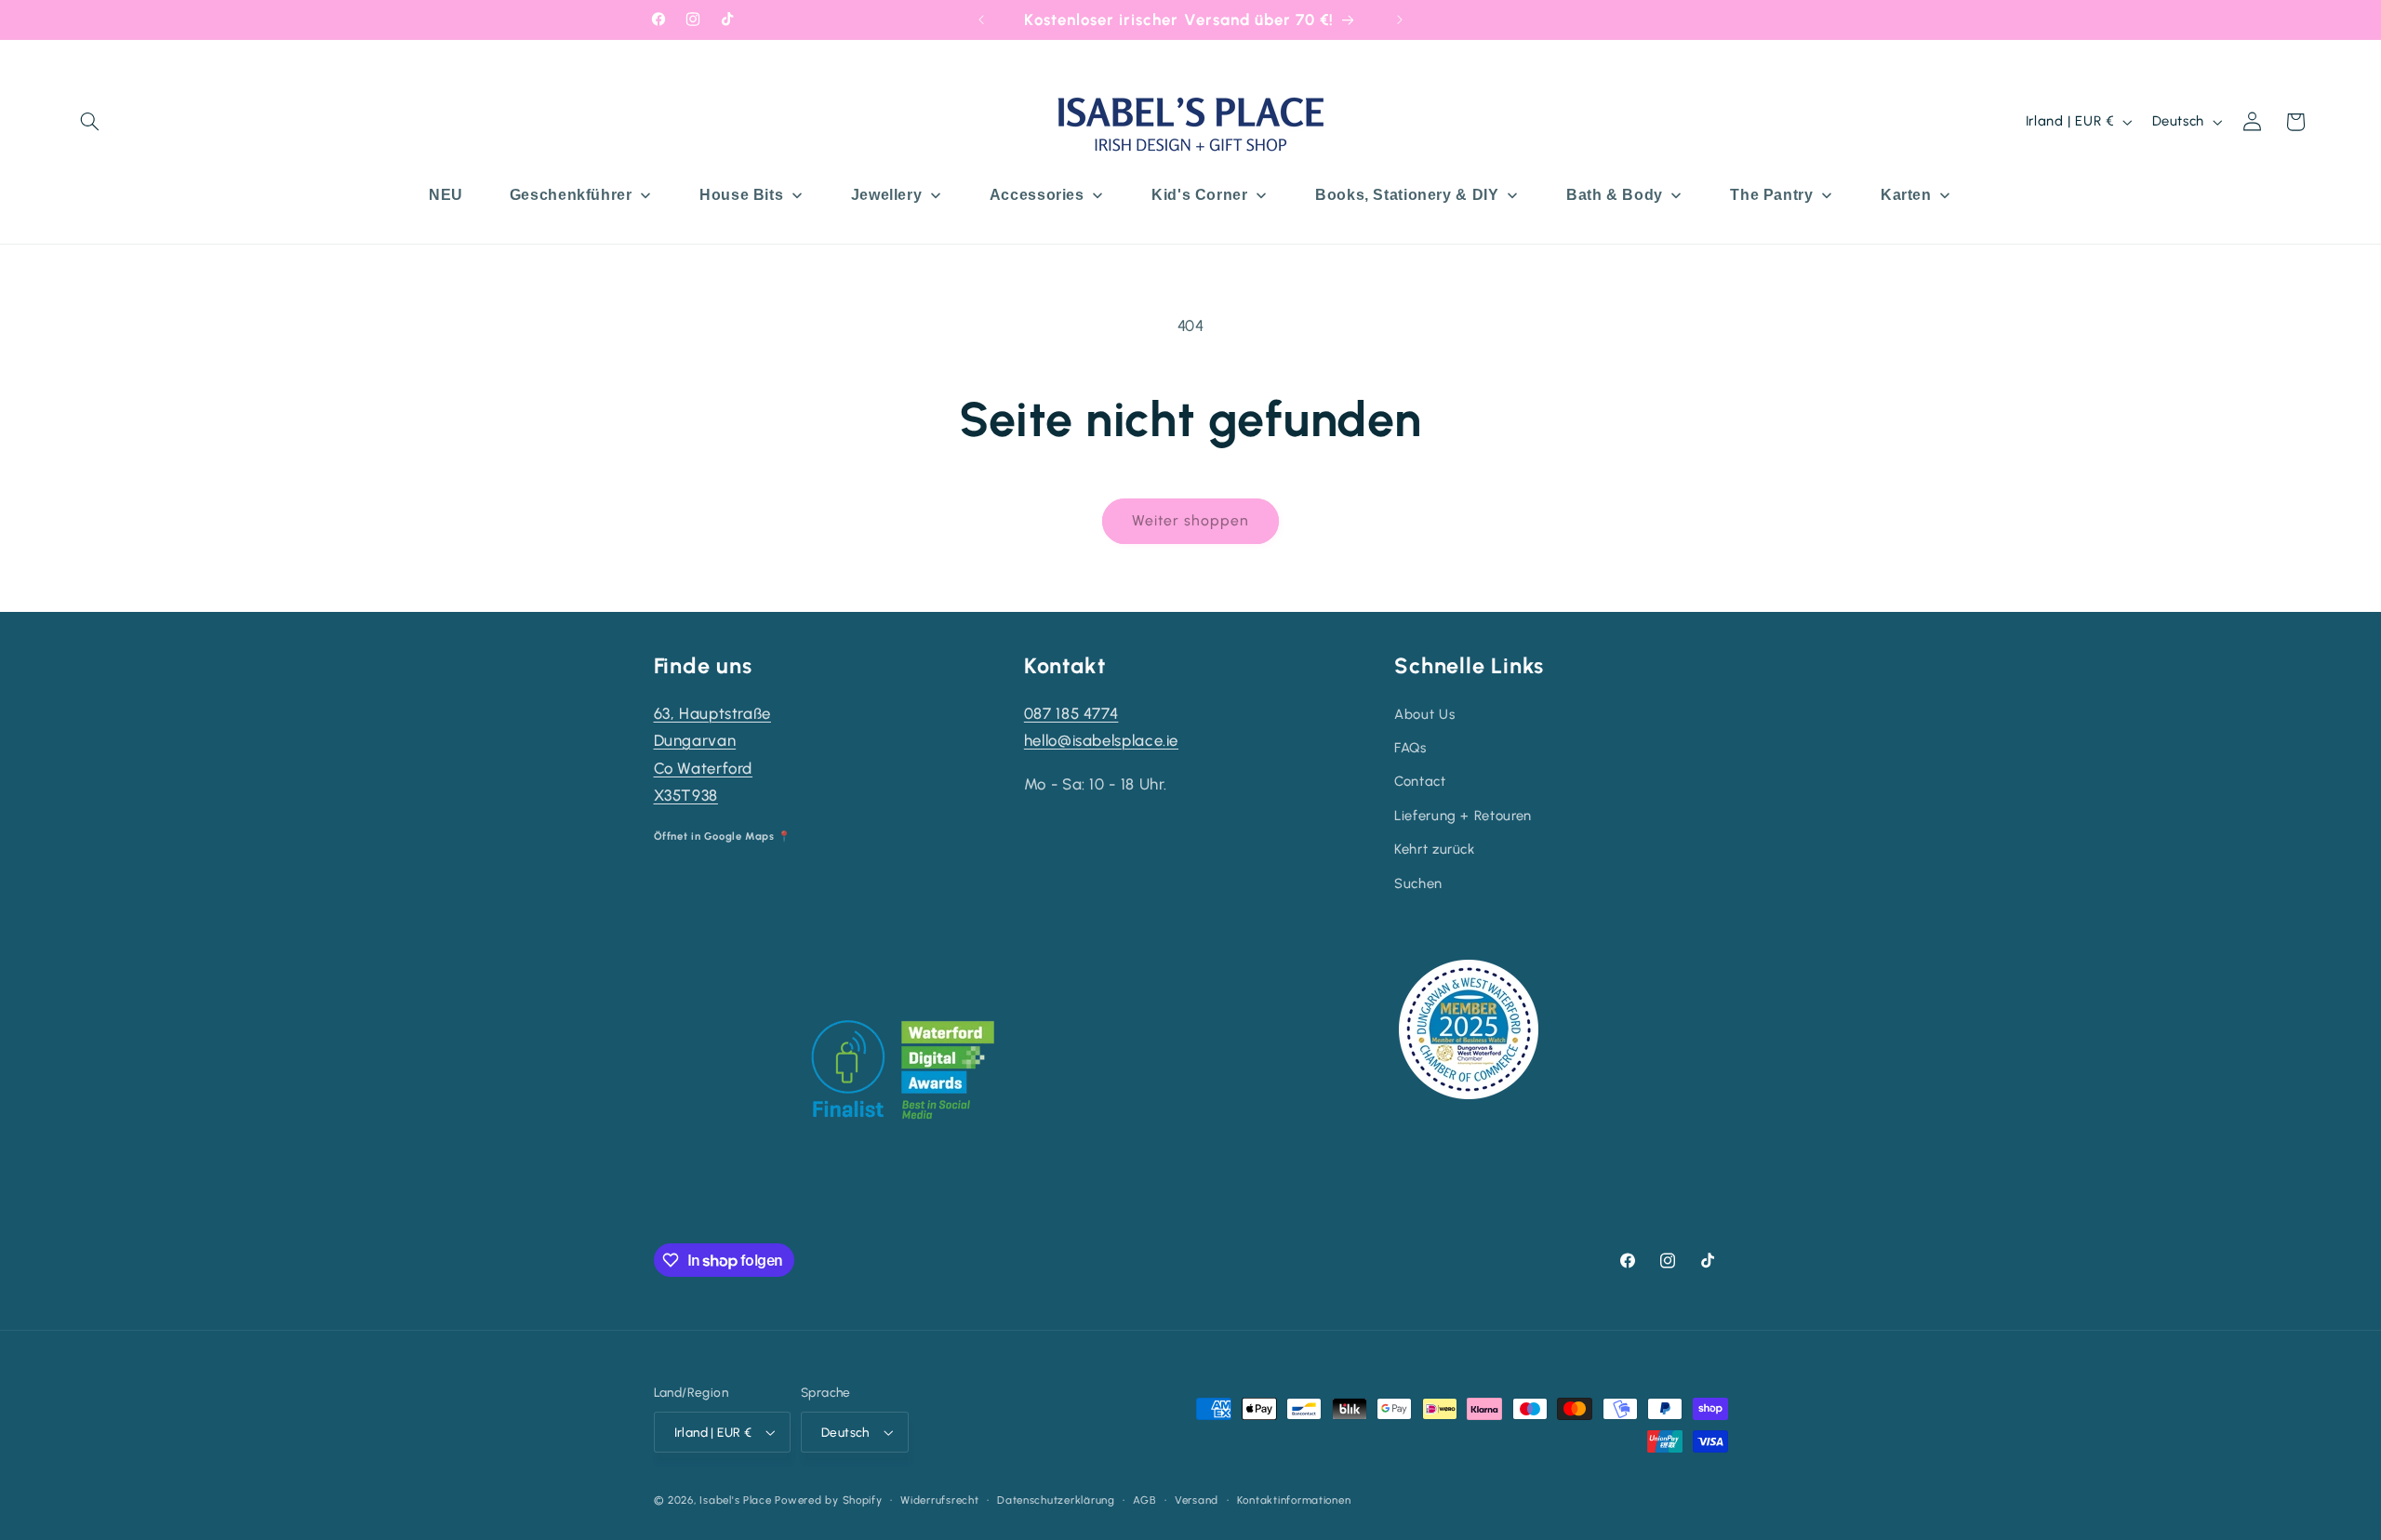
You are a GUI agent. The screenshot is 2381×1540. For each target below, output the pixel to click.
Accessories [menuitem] (1037, 195)
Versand (1197, 1500)
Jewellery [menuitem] (887, 195)
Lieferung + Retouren (1463, 816)
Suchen (1418, 883)
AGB (1144, 1500)
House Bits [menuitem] (741, 195)
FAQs (1410, 748)
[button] (90, 122)
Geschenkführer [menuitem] (571, 195)
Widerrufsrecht (939, 1500)
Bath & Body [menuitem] (1615, 195)
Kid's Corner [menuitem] (1200, 195)
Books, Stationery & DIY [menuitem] (1407, 195)
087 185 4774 (1071, 713)
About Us (1424, 714)
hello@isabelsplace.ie (1101, 740)
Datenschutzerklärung (1056, 1500)
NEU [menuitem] (446, 195)
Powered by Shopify (828, 1500)
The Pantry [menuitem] (1771, 195)
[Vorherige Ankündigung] (981, 20)
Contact (1420, 781)
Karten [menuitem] (1906, 195)
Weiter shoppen (1191, 520)
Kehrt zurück (1435, 849)
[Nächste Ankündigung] (1400, 20)
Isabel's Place (735, 1500)
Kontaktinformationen (1294, 1500)
